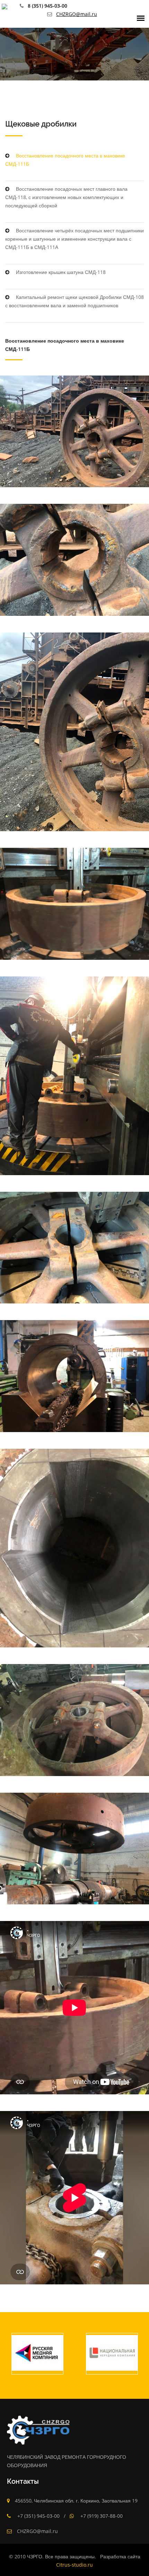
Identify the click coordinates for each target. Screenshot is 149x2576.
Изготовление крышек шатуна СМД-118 (60, 272)
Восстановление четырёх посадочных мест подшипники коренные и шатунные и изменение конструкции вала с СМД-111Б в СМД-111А (74, 239)
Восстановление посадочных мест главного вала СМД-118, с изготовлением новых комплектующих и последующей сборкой (66, 197)
